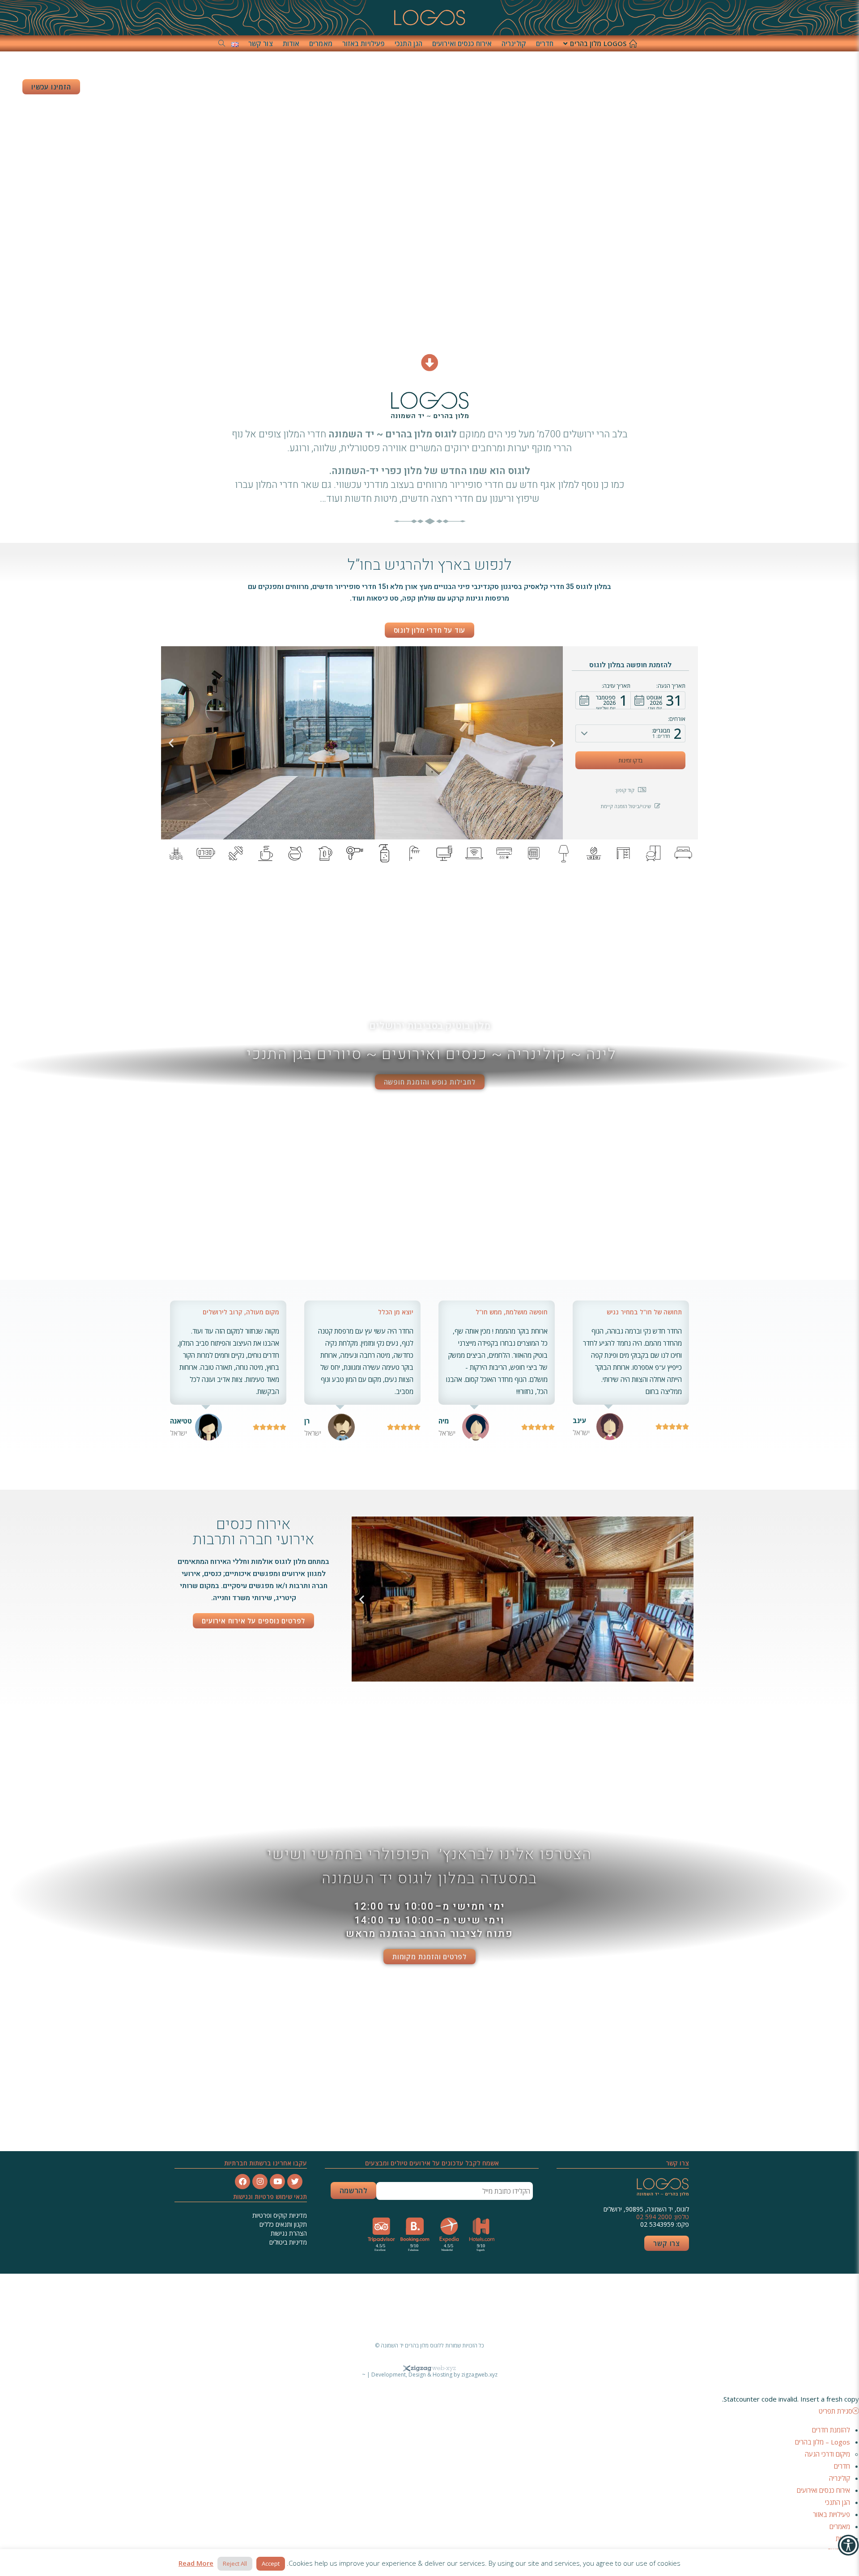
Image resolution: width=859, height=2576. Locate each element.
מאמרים (840, 2526)
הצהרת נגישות (289, 2233)
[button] (658, 700)
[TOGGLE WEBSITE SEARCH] (222, 43)
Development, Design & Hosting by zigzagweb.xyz (434, 2375)
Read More (196, 2563)
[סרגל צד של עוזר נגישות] (848, 2545)
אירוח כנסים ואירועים (823, 2490)
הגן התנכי (838, 2502)
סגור (542, 2308)
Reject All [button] (235, 2563)
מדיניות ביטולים (288, 2242)
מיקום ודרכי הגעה (827, 2454)
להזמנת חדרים (831, 2430)
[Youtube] (277, 2182)
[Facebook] (242, 2182)
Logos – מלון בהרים (823, 2442)
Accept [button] (271, 2563)
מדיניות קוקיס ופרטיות (279, 2215)
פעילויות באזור (831, 2514)
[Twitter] (295, 2182)
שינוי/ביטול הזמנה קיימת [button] (626, 806)
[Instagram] (260, 2182)
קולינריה (840, 2478)
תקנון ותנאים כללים (283, 2224)
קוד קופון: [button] (625, 790)
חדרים (842, 2466)
